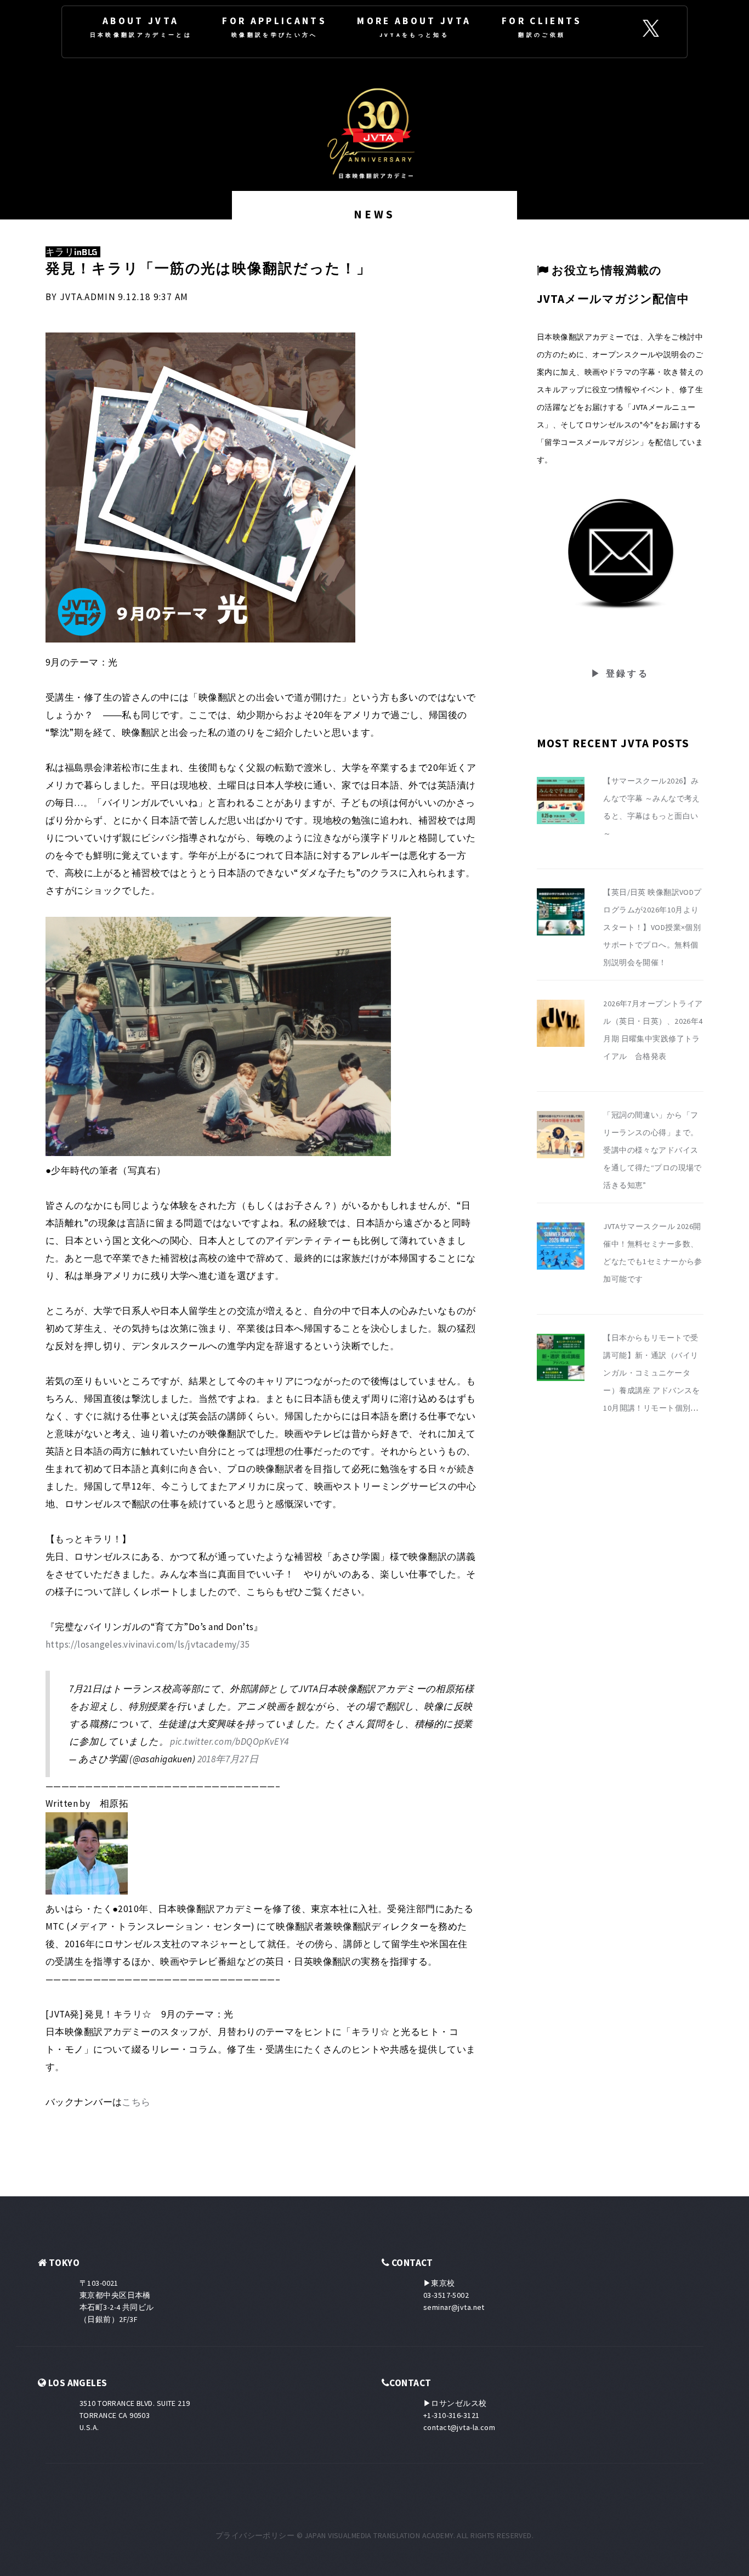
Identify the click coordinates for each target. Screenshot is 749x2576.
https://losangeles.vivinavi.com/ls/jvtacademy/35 (148, 1644)
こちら (136, 2102)
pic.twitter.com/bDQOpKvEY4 (229, 1741)
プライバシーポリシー (255, 2535)
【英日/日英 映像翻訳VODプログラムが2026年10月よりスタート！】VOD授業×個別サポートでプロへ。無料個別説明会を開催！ (652, 927)
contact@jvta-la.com (459, 2427)
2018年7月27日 (228, 1759)
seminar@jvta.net (454, 2307)
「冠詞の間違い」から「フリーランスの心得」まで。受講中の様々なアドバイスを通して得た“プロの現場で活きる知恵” (652, 1150)
